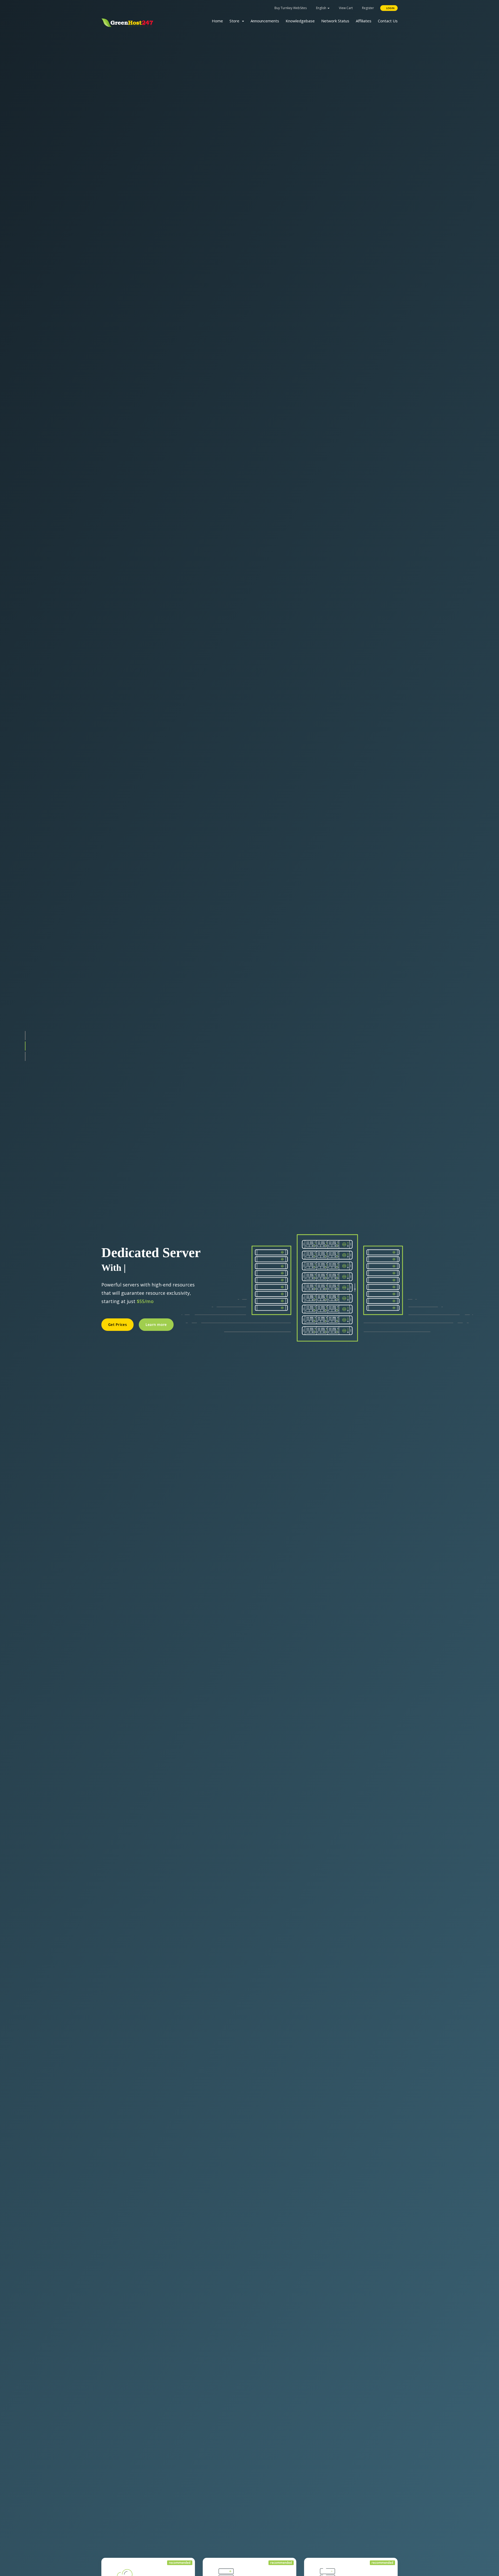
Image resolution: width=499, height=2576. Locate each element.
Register (368, 8)
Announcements (265, 21)
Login (390, 8)
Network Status (335, 21)
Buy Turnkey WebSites (291, 8)
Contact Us (388, 21)
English (321, 8)
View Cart (345, 8)
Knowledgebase (300, 21)
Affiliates (364, 21)
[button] (25, 1036)
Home (217, 21)
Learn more (156, 1327)
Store (235, 21)
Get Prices (117, 1327)
